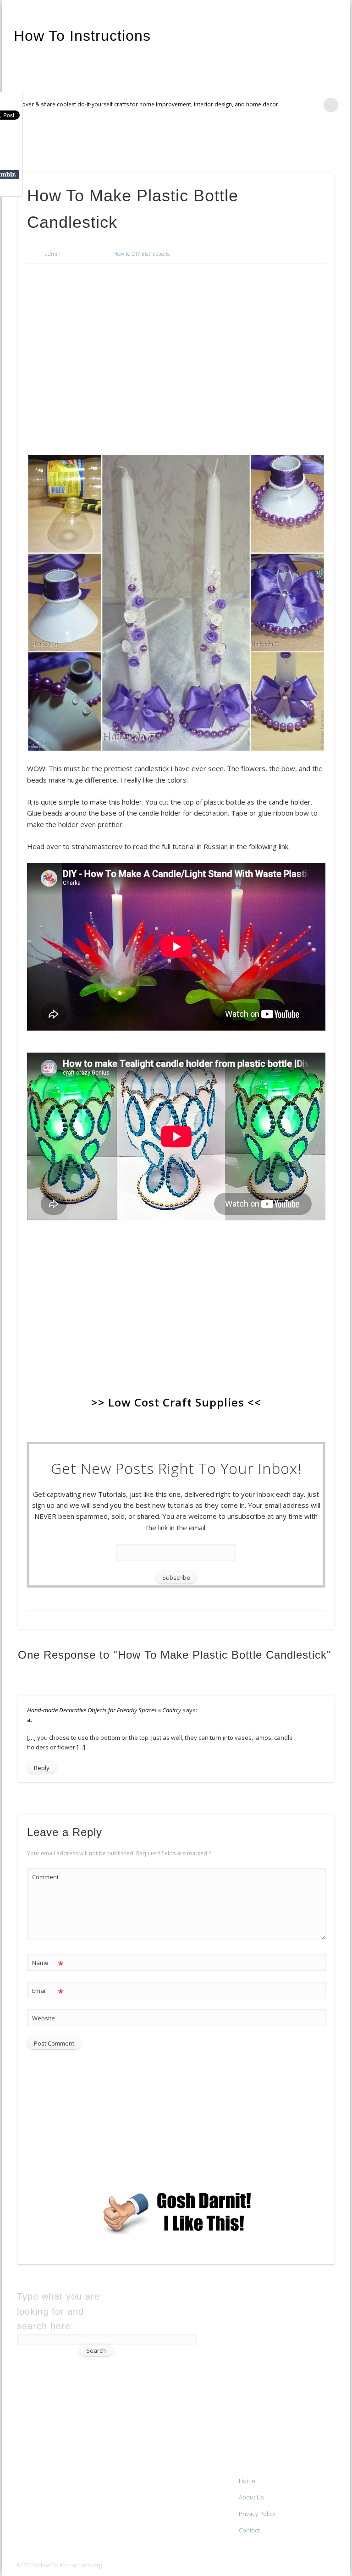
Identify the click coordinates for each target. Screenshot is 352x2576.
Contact (249, 2530)
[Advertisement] (176, 339)
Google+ (340, 147)
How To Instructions (82, 36)
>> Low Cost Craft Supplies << (176, 1402)
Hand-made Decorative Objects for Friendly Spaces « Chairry (104, 1710)
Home (247, 2481)
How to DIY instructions (141, 254)
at (30, 1720)
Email (48, 1992)
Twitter (321, 147)
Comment (45, 1877)
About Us (251, 2497)
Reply (42, 1768)
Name (48, 1964)
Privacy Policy (257, 2514)
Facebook (302, 147)
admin (53, 254)
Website (44, 2018)
